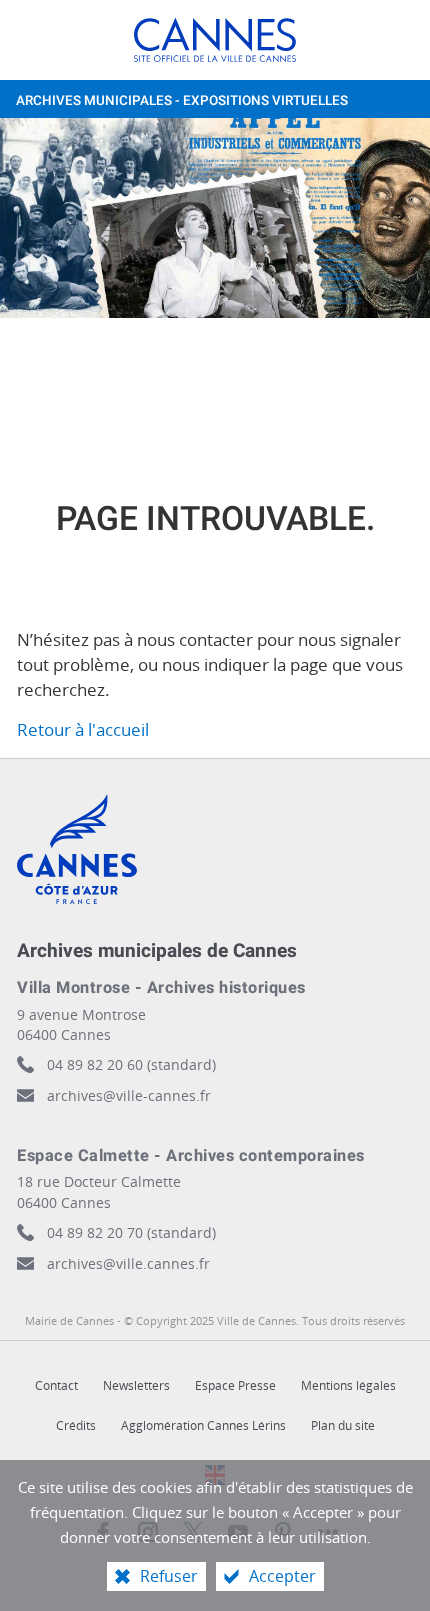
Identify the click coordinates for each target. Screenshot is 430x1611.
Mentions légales (348, 1385)
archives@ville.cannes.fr (128, 1263)
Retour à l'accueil (83, 729)
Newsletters (136, 1385)
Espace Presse (235, 1385)
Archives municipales (182, 101)
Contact (56, 1385)
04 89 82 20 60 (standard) (131, 1064)
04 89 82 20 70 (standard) (131, 1232)
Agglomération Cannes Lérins (203, 1425)
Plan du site (343, 1425)
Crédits (76, 1425)
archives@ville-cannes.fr (129, 1095)
